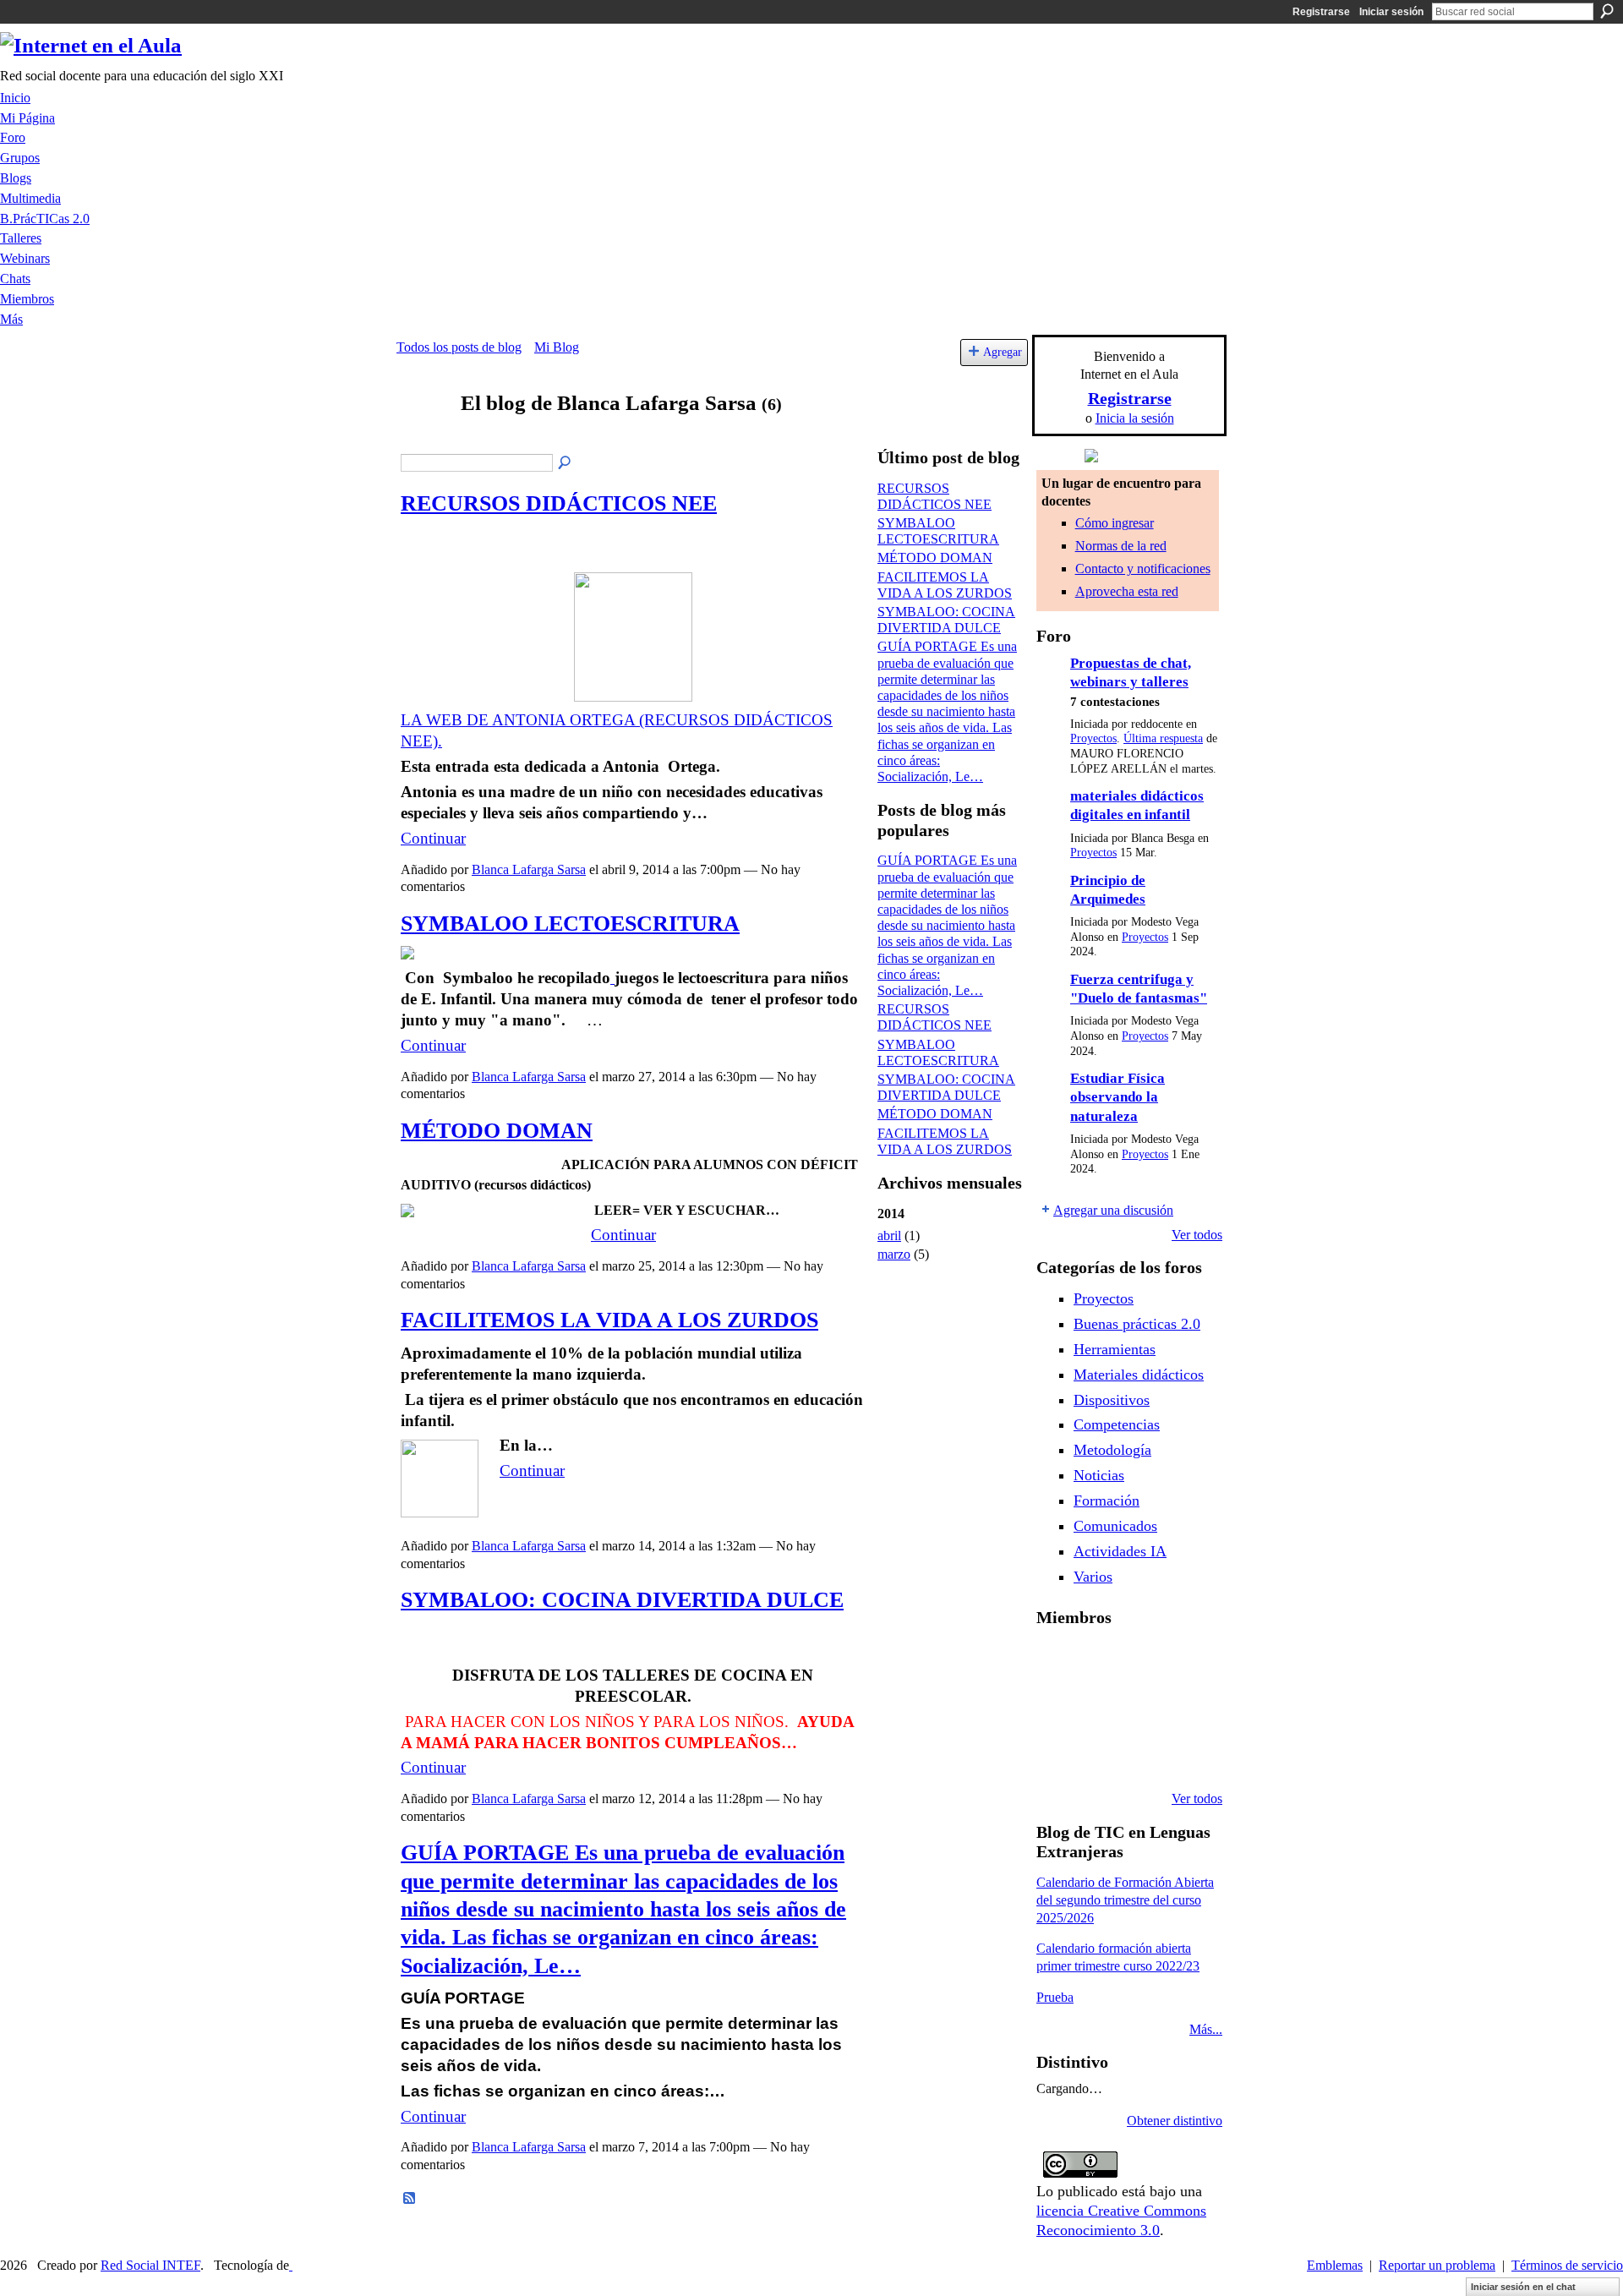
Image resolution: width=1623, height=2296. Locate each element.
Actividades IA (1120, 1551)
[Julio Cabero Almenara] (1143, 1753)
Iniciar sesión (1391, 12)
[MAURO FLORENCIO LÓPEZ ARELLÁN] (1057, 1662)
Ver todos (1197, 1235)
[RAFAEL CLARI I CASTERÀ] (1143, 1662)
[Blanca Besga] (1186, 1708)
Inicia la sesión (1135, 418)
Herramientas (1115, 1349)
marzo (894, 1254)
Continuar (433, 838)
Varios (1093, 1577)
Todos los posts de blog (459, 347)
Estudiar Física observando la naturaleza (1118, 1097)
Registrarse (1321, 12)
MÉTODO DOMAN (497, 1131)
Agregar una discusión (1113, 1210)
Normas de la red (1121, 546)
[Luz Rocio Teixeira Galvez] (1057, 1753)
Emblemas (1335, 2265)
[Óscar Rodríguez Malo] (1186, 1662)
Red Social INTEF (150, 2265)
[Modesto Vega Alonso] (1057, 1708)
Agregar (1003, 352)
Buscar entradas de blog (566, 463)
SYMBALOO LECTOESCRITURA (570, 924)
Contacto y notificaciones (1143, 569)
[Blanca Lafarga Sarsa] (424, 436)
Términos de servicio (1567, 2265)
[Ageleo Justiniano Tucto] (1100, 1662)
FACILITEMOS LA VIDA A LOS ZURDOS (609, 1320)
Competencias (1117, 1424)
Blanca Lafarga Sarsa (529, 869)
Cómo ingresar (1115, 523)
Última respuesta (1163, 738)
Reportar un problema (1437, 2265)
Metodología (1112, 1450)
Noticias (1099, 1475)
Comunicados (1115, 1526)
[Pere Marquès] (1100, 1753)
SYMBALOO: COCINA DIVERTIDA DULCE (622, 1600)
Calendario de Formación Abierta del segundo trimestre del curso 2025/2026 (1125, 1900)
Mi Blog (557, 347)
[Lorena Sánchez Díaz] (1100, 1708)
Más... (1206, 2029)
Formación (1107, 1501)
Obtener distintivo (1175, 2121)
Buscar (1607, 11)
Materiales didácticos (1139, 1375)
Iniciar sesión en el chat (1523, 2287)
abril (889, 1235)
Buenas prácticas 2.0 (1137, 1324)
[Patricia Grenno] (1186, 1753)
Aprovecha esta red (1127, 591)
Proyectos (1093, 738)
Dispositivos (1112, 1400)
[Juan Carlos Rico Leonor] (1143, 1708)
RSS (410, 2199)
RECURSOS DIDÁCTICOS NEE (559, 503)
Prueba (1055, 1997)
